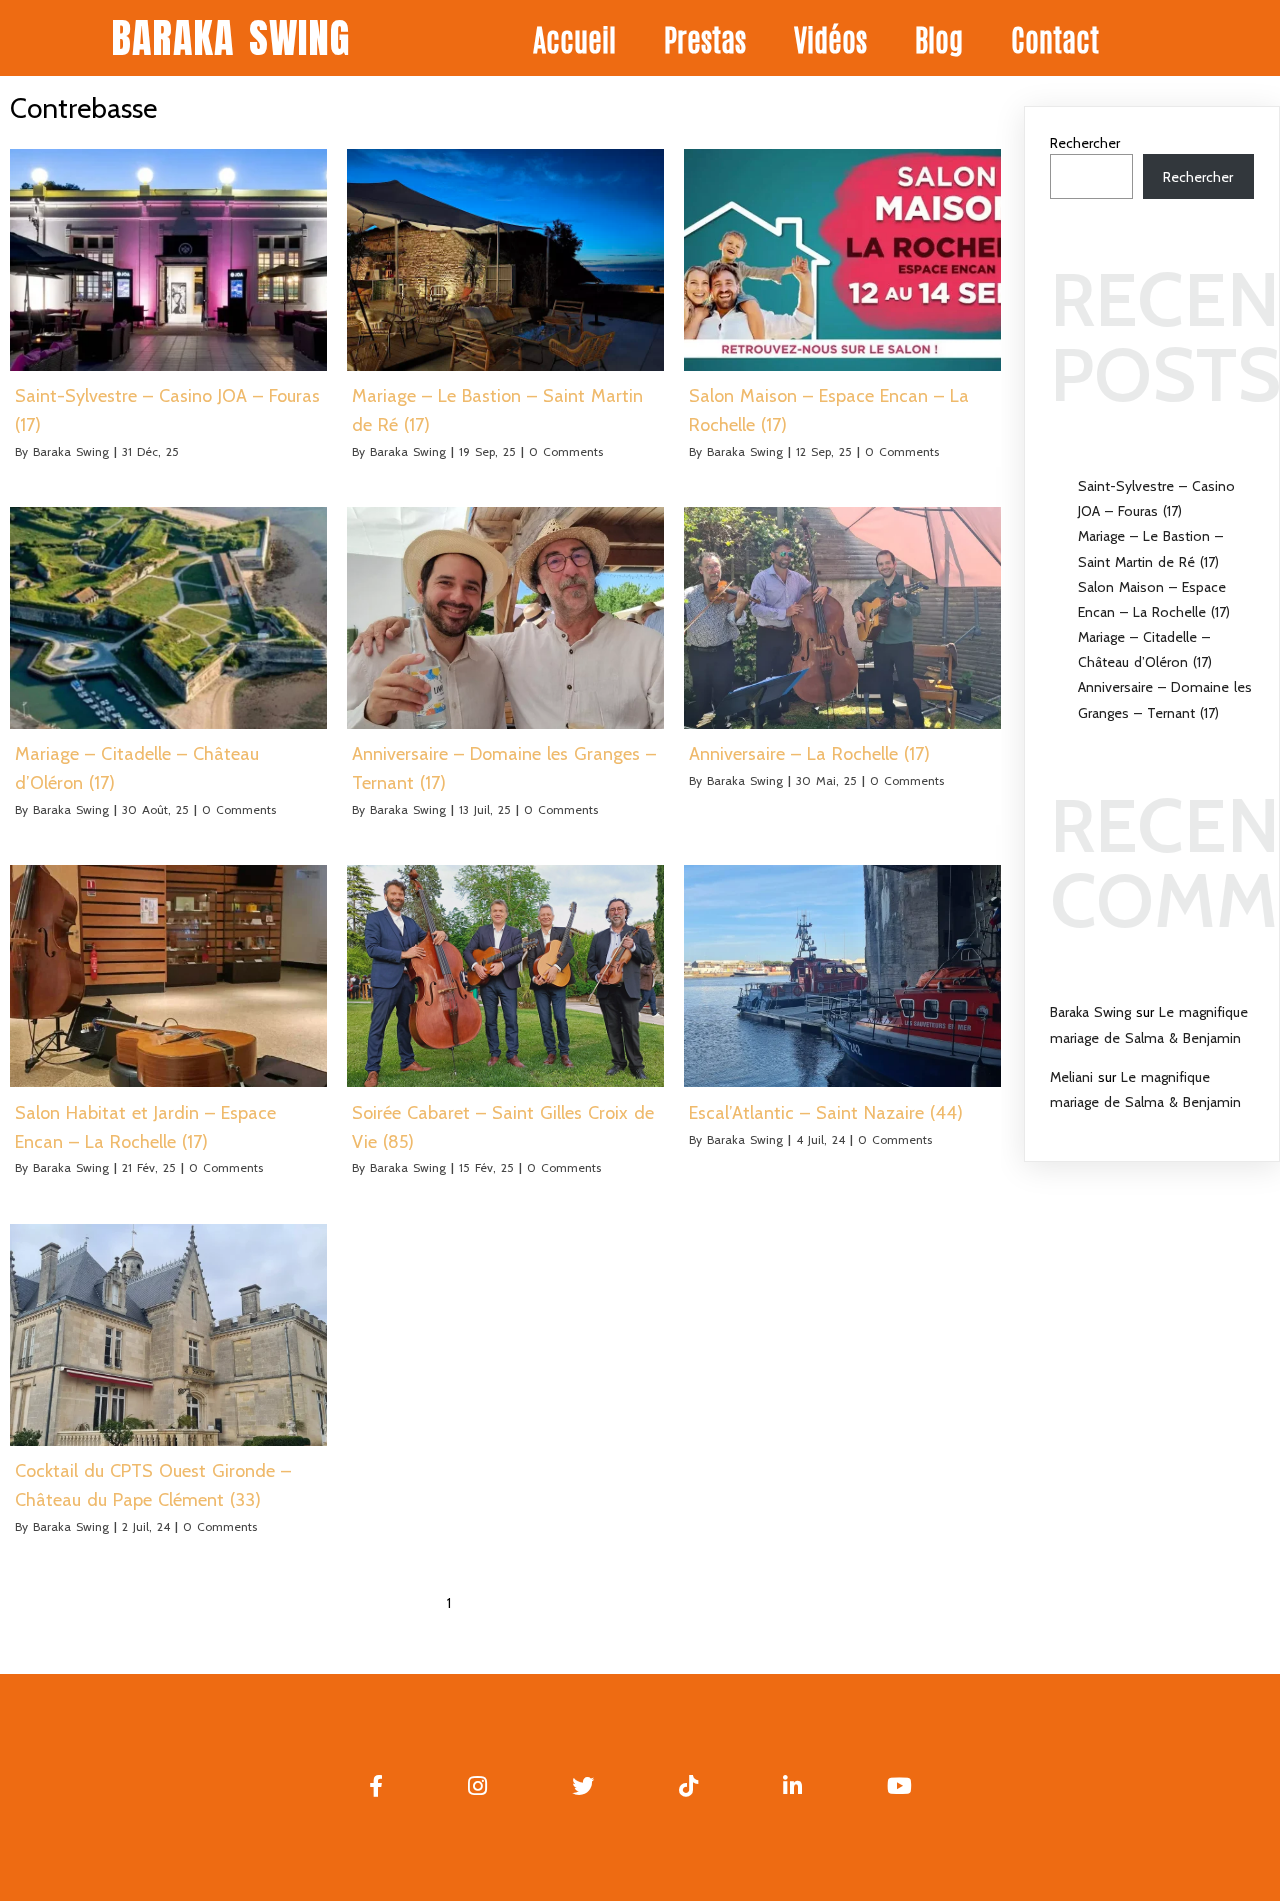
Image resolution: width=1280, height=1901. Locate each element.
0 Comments (566, 451)
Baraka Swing (71, 451)
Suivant (541, 1603)
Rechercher (1085, 143)
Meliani (1071, 1077)
